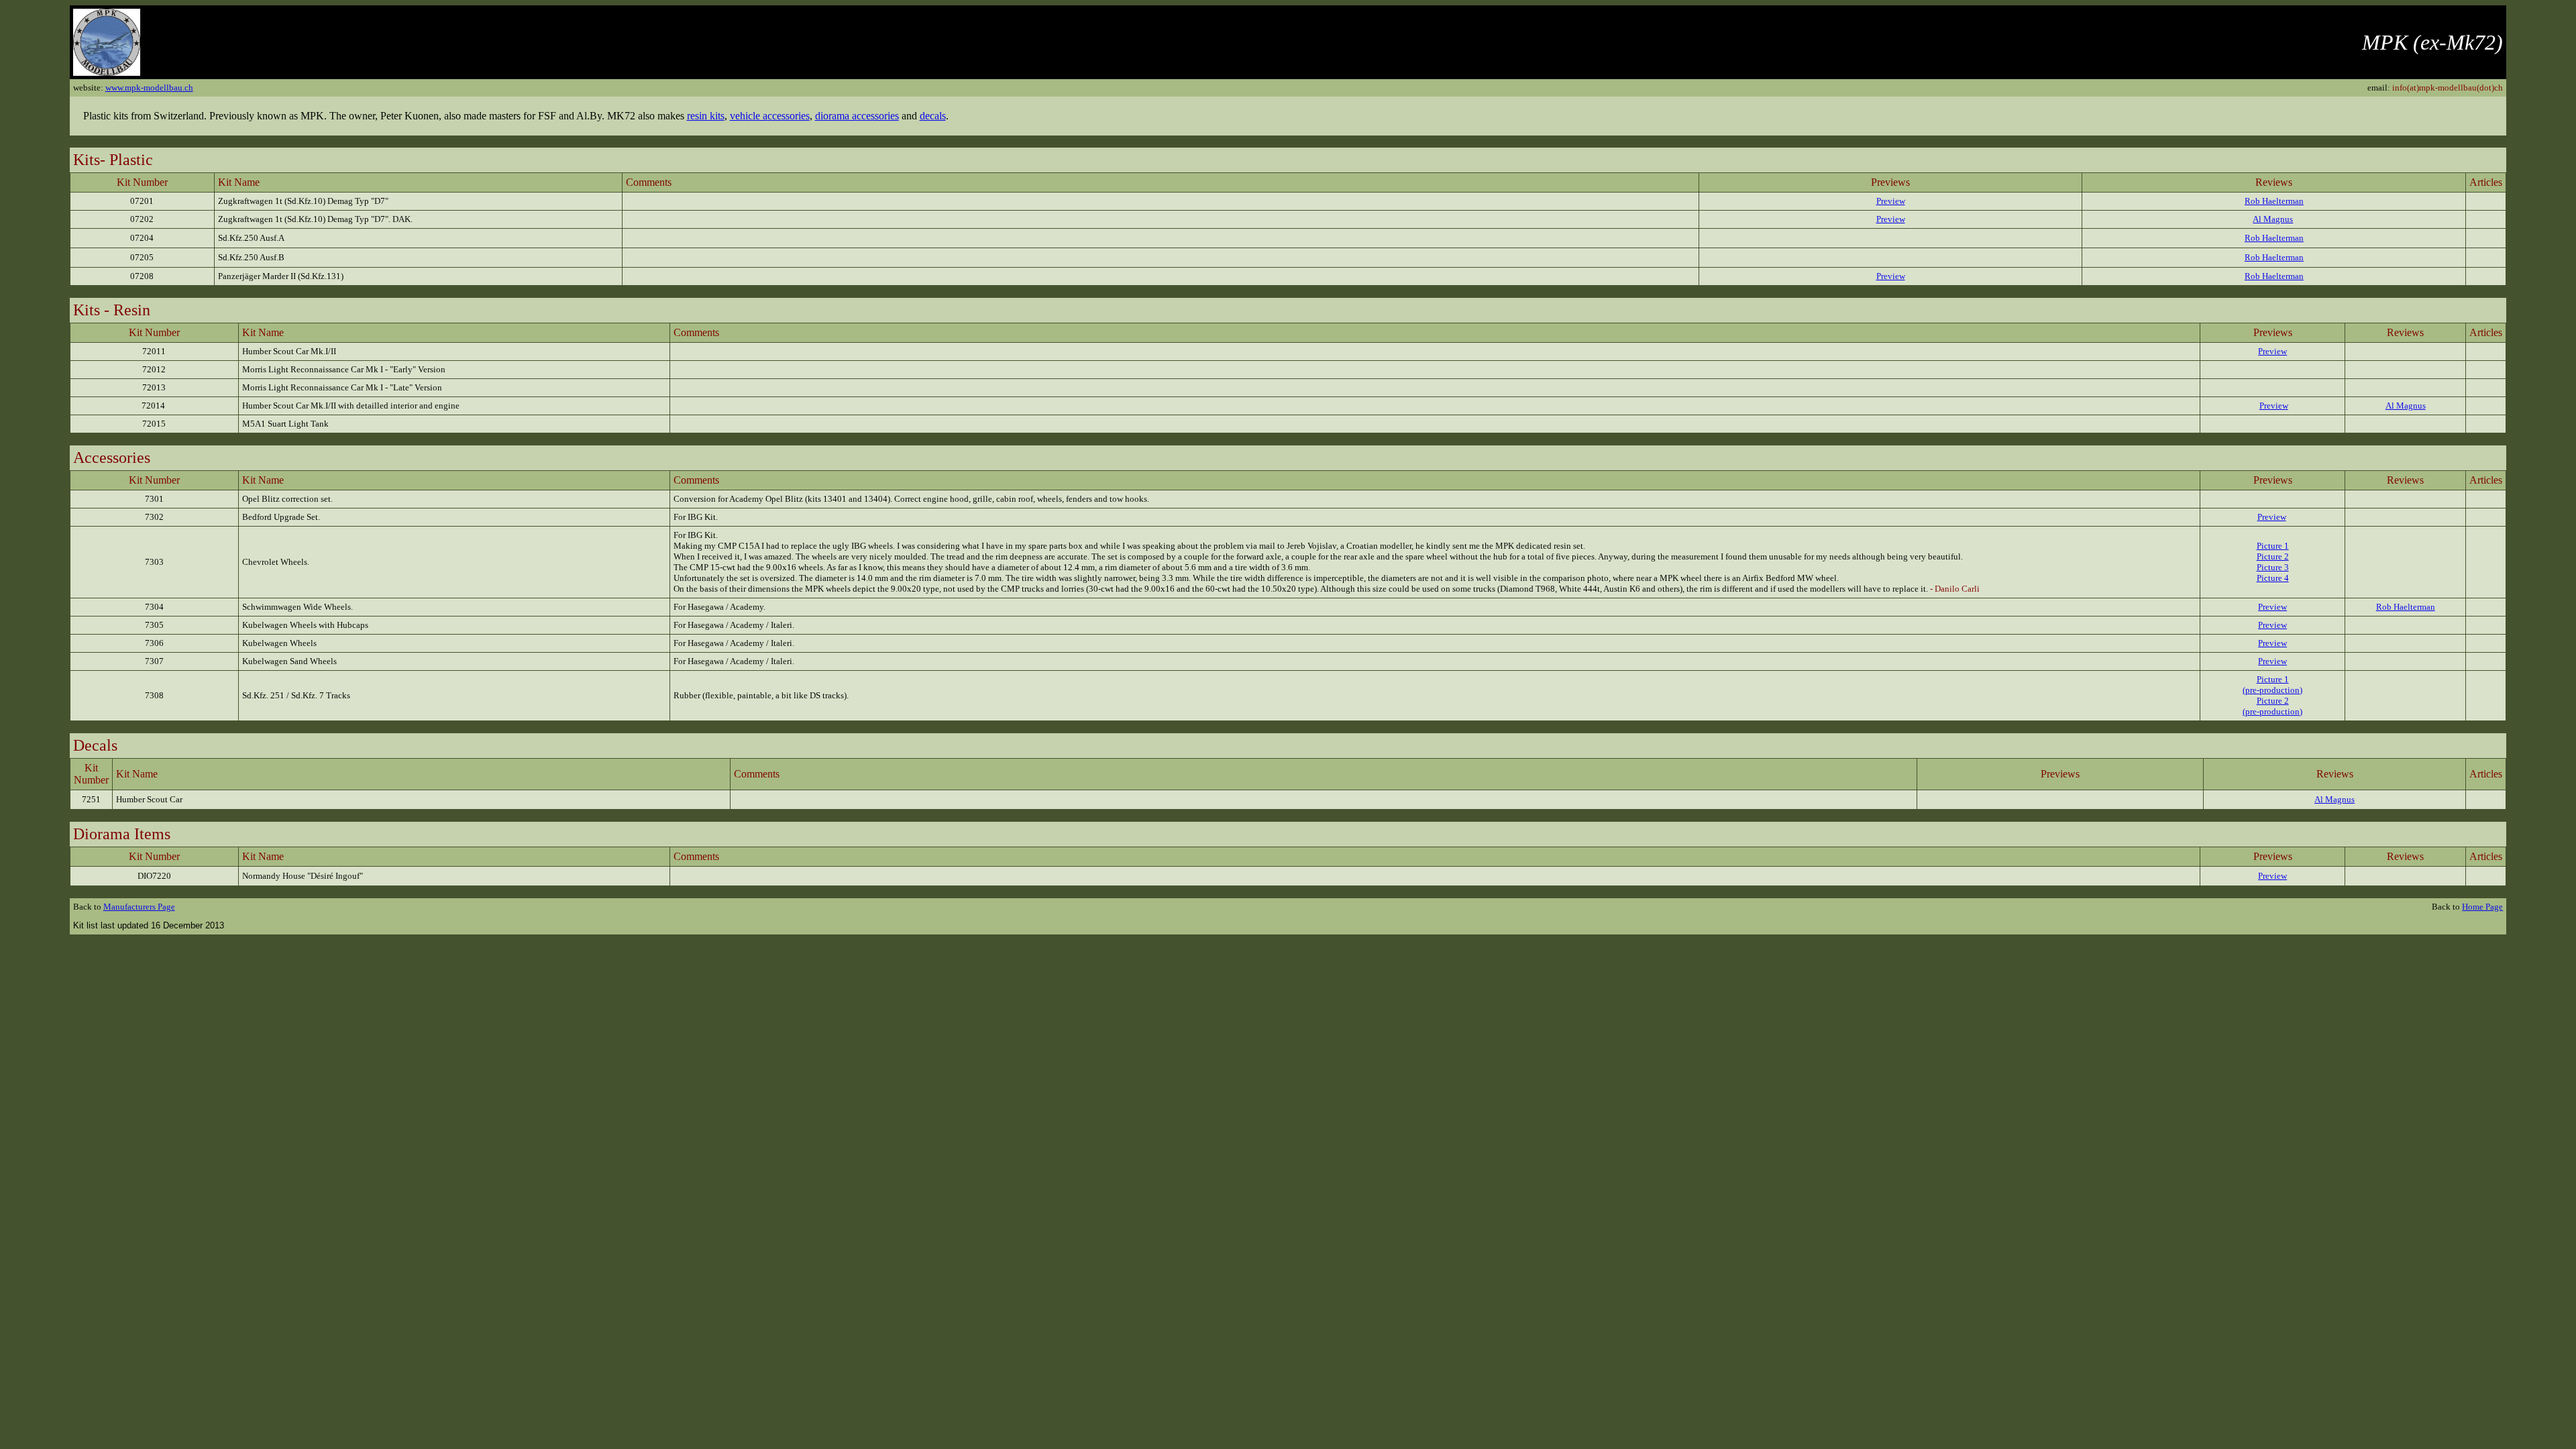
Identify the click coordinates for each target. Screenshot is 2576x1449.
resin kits (706, 116)
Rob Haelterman (2274, 201)
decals (933, 116)
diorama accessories (857, 116)
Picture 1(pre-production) (2272, 685)
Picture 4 (2273, 578)
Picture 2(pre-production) (2272, 706)
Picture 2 (2273, 556)
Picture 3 (2273, 567)
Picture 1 (2273, 546)
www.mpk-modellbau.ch (149, 88)
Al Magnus (2273, 219)
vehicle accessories (770, 116)
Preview (1891, 201)
